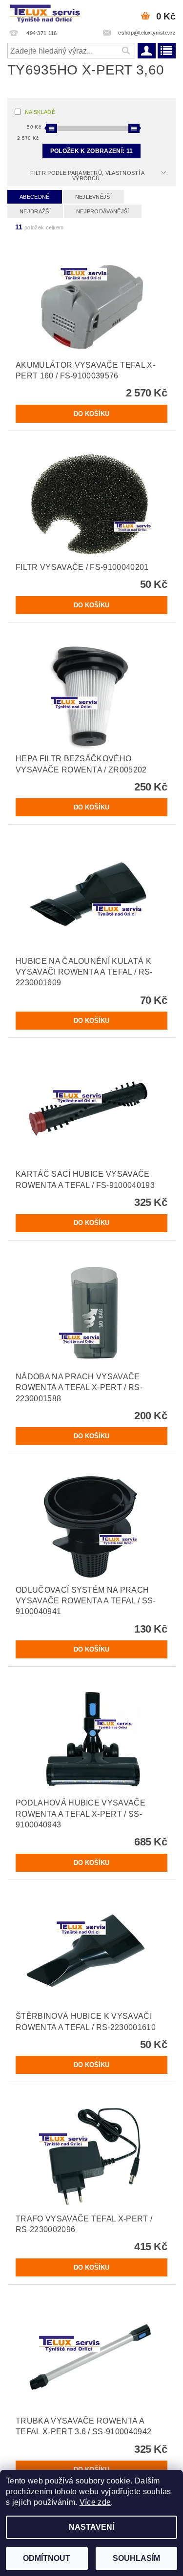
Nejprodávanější (103, 211)
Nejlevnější (94, 197)
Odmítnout (47, 2558)
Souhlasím (136, 2558)
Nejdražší (35, 211)
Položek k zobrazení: (91, 151)
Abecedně (35, 197)
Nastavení (91, 2527)
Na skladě (40, 112)
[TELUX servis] (46, 13)
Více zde (95, 2502)
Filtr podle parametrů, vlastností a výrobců (87, 176)
